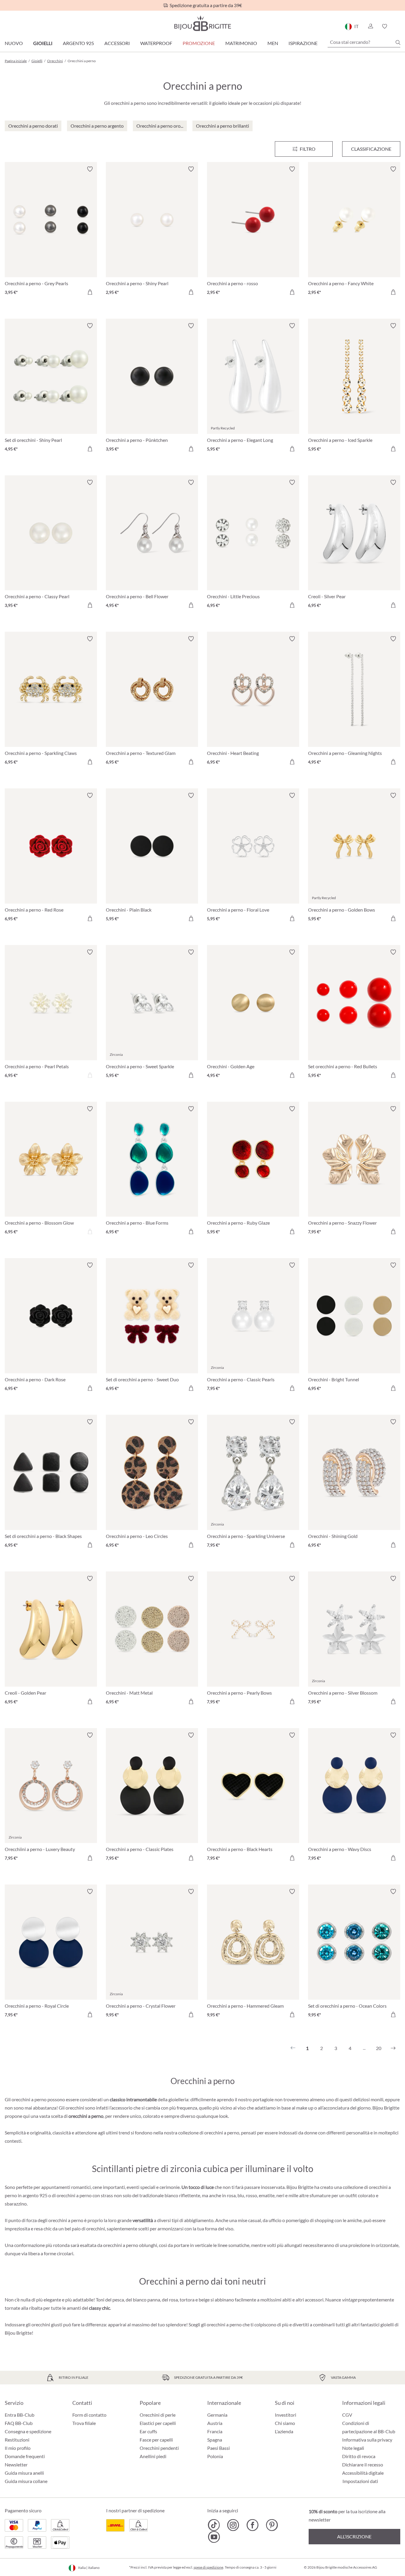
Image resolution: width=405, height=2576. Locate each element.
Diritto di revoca (359, 2456)
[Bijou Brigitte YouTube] (214, 2537)
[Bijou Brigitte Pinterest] (272, 2525)
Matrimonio (241, 43)
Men (273, 43)
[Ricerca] (398, 42)
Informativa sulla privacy (367, 2440)
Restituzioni (17, 2440)
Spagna (215, 2440)
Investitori (286, 2415)
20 (379, 2048)
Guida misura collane (26, 2481)
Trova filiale (84, 2423)
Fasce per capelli (156, 2440)
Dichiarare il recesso (363, 2464)
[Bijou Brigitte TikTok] (214, 2525)
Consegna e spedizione (28, 2431)
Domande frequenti (25, 2456)
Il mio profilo (18, 2448)
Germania (217, 2415)
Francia (215, 2431)
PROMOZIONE (199, 43)
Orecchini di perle (158, 2415)
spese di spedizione (208, 2567)
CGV (347, 2415)
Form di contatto (89, 2415)
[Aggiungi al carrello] (90, 292)
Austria (215, 2423)
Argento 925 (78, 43)
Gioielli (43, 43)
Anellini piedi (153, 2456)
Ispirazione (303, 43)
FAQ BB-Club (19, 2423)
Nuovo (14, 43)
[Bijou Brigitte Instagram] (233, 2525)
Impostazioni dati (360, 2481)
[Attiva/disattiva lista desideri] (90, 169)
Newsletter (16, 2464)
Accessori (117, 43)
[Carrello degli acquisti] (398, 26)
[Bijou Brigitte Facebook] (252, 2525)
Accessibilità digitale (363, 2473)
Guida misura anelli (24, 2473)
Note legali (353, 2448)
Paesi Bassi (219, 2448)
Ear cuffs (148, 2431)
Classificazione (371, 149)
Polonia (215, 2456)
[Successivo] (393, 2048)
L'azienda (284, 2431)
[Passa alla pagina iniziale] (203, 23)
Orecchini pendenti (159, 2448)
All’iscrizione (354, 2536)
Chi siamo (285, 2423)
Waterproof (156, 43)
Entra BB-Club (20, 2415)
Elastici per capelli (158, 2423)
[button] (370, 26)
